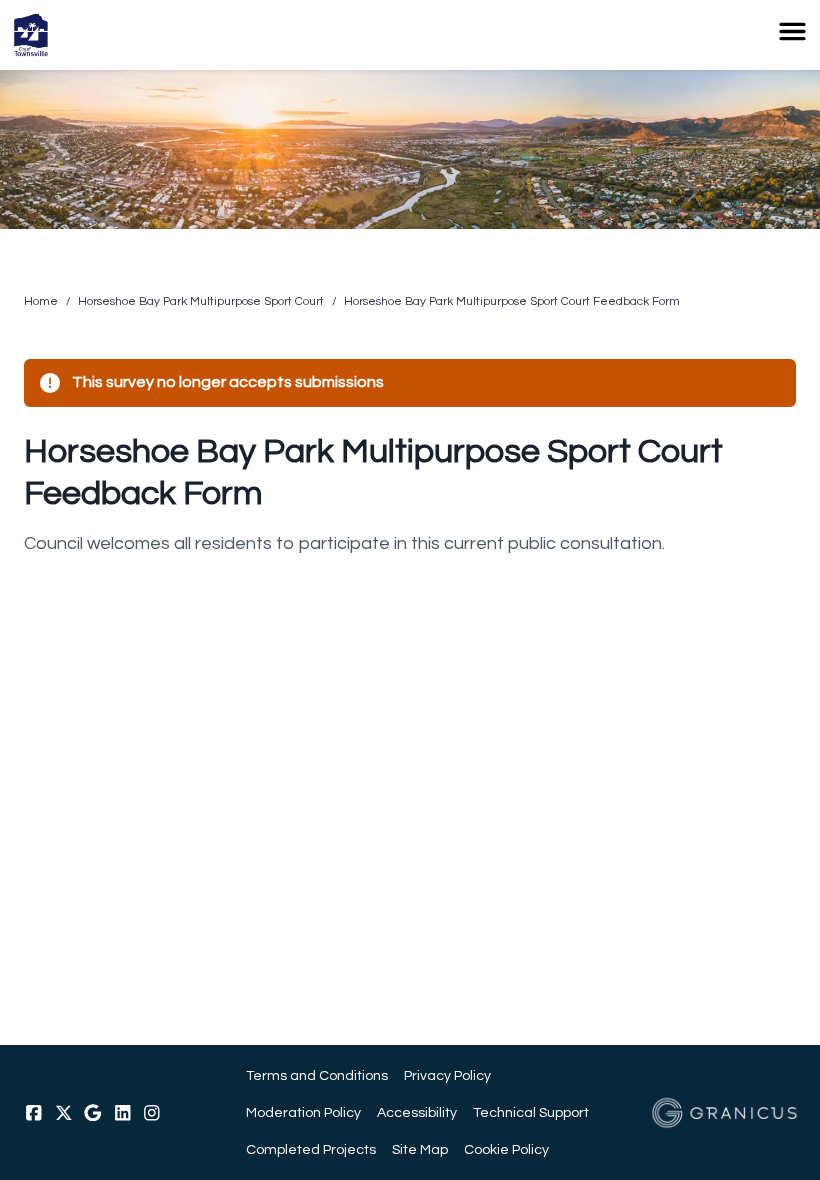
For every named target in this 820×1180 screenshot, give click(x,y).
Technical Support (531, 1112)
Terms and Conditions (317, 1075)
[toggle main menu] (792, 31)
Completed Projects (311, 1149)
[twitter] (64, 1113)
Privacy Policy (447, 1075)
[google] (93, 1113)
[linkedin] (123, 1113)
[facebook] (34, 1113)
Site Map (420, 1149)
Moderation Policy (303, 1112)
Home (41, 301)
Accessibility (417, 1112)
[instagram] (152, 1113)
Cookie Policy (506, 1149)
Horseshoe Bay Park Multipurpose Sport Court (201, 301)
